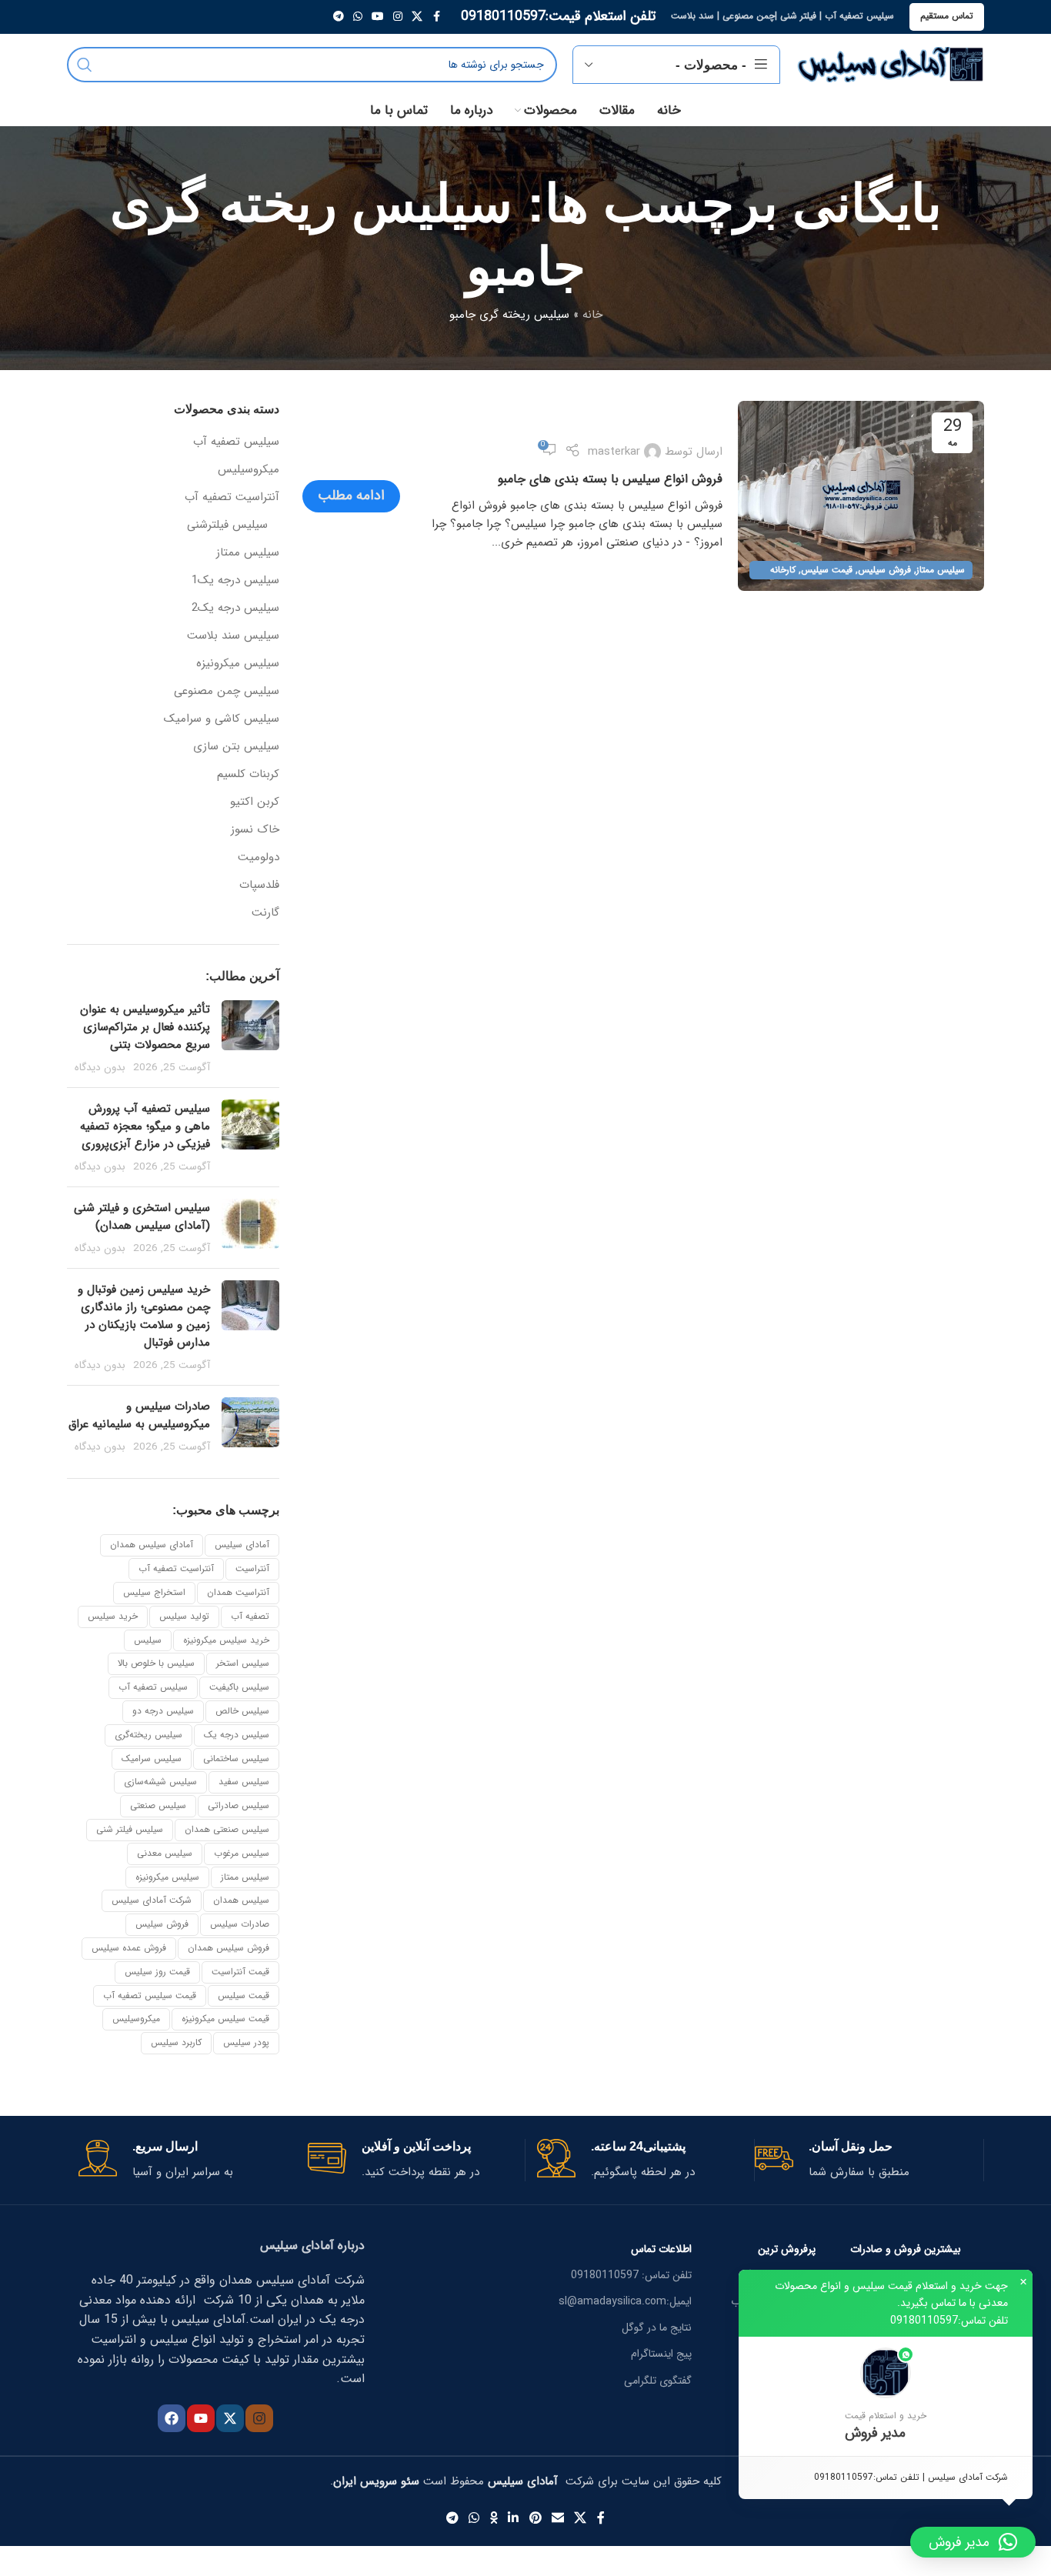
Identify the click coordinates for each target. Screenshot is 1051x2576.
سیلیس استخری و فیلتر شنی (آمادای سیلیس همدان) (142, 1217)
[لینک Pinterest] (535, 2518)
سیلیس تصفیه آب (236, 442)
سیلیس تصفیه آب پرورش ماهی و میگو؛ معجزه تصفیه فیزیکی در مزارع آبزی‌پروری (145, 1126)
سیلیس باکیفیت (239, 1687)
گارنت (265, 913)
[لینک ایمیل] (557, 2518)
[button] (886, 2396)
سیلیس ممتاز (941, 570)
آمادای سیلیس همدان (152, 1545)
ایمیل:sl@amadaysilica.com (625, 2301)
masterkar (614, 452)
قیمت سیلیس (827, 570)
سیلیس (148, 1640)
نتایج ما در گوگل (657, 2327)
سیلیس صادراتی (239, 1805)
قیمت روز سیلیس (157, 1972)
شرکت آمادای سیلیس (152, 1900)
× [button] (1023, 2282)
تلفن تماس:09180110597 (949, 2321)
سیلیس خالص (242, 1711)
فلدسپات (259, 885)
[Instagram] (259, 2418)
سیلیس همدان (241, 1900)
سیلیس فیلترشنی (227, 525)
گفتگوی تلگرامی (658, 2381)
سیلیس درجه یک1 (235, 581)
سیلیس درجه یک (237, 1735)
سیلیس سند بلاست (233, 636)
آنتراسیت (252, 1568)
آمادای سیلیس (242, 1545)
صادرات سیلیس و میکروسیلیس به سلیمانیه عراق (139, 1415)
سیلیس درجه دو (163, 1711)
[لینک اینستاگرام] (398, 17)
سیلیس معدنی (165, 1853)
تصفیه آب (250, 1616)
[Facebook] (172, 2418)
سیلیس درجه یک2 (235, 608)
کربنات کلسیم (248, 774)
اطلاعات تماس (661, 2249)
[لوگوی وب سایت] (890, 64)
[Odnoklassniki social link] (494, 2518)
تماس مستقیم (947, 16)
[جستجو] (85, 65)
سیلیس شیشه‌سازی (160, 1782)
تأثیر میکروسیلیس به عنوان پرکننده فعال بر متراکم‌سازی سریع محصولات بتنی (145, 1027)
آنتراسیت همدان (238, 1592)
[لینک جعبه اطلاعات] (863, 2160)
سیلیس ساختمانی (236, 1758)
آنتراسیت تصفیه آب (232, 497)
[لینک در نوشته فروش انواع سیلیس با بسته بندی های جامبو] (861, 496)
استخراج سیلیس (154, 1592)
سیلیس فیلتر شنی (130, 1829)
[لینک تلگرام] (339, 17)
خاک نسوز (255, 830)
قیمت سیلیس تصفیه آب (150, 1995)
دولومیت (259, 858)
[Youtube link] (378, 17)
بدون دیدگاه (100, 1068)
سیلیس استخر (243, 1663)
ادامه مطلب (351, 496)
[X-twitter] (230, 2418)
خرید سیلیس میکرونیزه (226, 1640)
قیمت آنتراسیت (240, 1972)
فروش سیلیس (884, 570)
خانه (592, 315)
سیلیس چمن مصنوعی (227, 691)
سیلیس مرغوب (242, 1853)
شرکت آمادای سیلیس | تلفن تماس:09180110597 (911, 2477)
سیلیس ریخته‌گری (148, 1735)
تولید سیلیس (184, 1616)
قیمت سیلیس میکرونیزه (225, 2019)
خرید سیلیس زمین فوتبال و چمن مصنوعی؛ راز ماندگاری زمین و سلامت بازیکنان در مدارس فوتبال (144, 1316)
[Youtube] (201, 2418)
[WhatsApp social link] (358, 17)
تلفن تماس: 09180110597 (631, 2275)
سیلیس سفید (244, 1782)
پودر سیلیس (246, 2042)
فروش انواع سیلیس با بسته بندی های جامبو (610, 479)
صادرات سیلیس (240, 1924)
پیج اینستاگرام (661, 2354)
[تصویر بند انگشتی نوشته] (250, 1038)
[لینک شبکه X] (417, 17)
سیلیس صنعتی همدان (227, 1829)
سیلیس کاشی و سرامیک (222, 719)
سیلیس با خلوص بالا (156, 1663)
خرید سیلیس (113, 1616)
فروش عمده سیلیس (129, 1948)
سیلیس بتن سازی (236, 747)
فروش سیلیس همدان (229, 1948)
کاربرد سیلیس (176, 2042)
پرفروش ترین (787, 2249)
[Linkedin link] (514, 2518)
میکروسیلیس (249, 470)
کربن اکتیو (255, 802)
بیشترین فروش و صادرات (906, 2249)
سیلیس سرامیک (152, 1758)
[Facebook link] (436, 17)
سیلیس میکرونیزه (238, 664)
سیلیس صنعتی (158, 1805)
